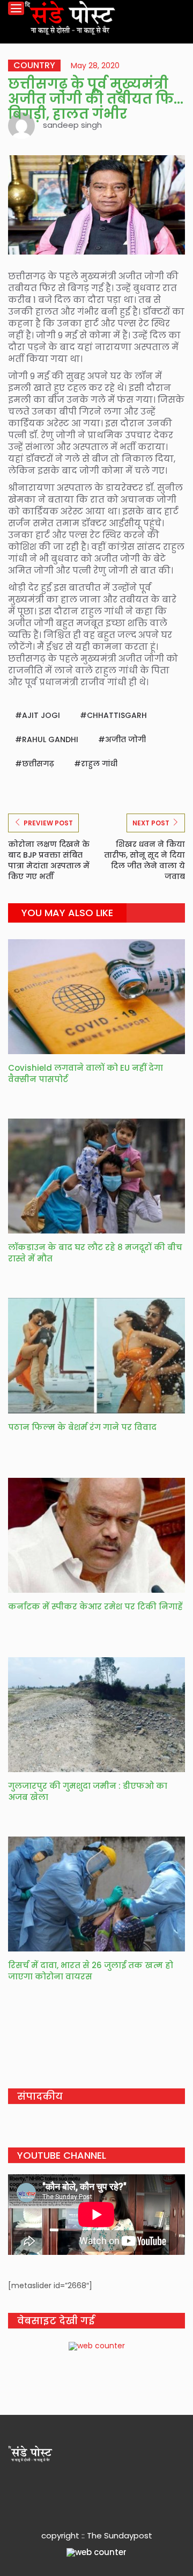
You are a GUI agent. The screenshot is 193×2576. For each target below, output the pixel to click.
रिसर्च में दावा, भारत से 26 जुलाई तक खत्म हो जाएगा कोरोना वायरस (91, 1971)
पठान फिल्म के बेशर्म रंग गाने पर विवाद (82, 1427)
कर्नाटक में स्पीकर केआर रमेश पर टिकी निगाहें (95, 1606)
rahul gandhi (50, 739)
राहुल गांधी (99, 764)
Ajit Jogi (41, 715)
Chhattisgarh (117, 715)
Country (34, 66)
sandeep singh (72, 125)
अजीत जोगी (125, 739)
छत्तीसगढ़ (38, 764)
